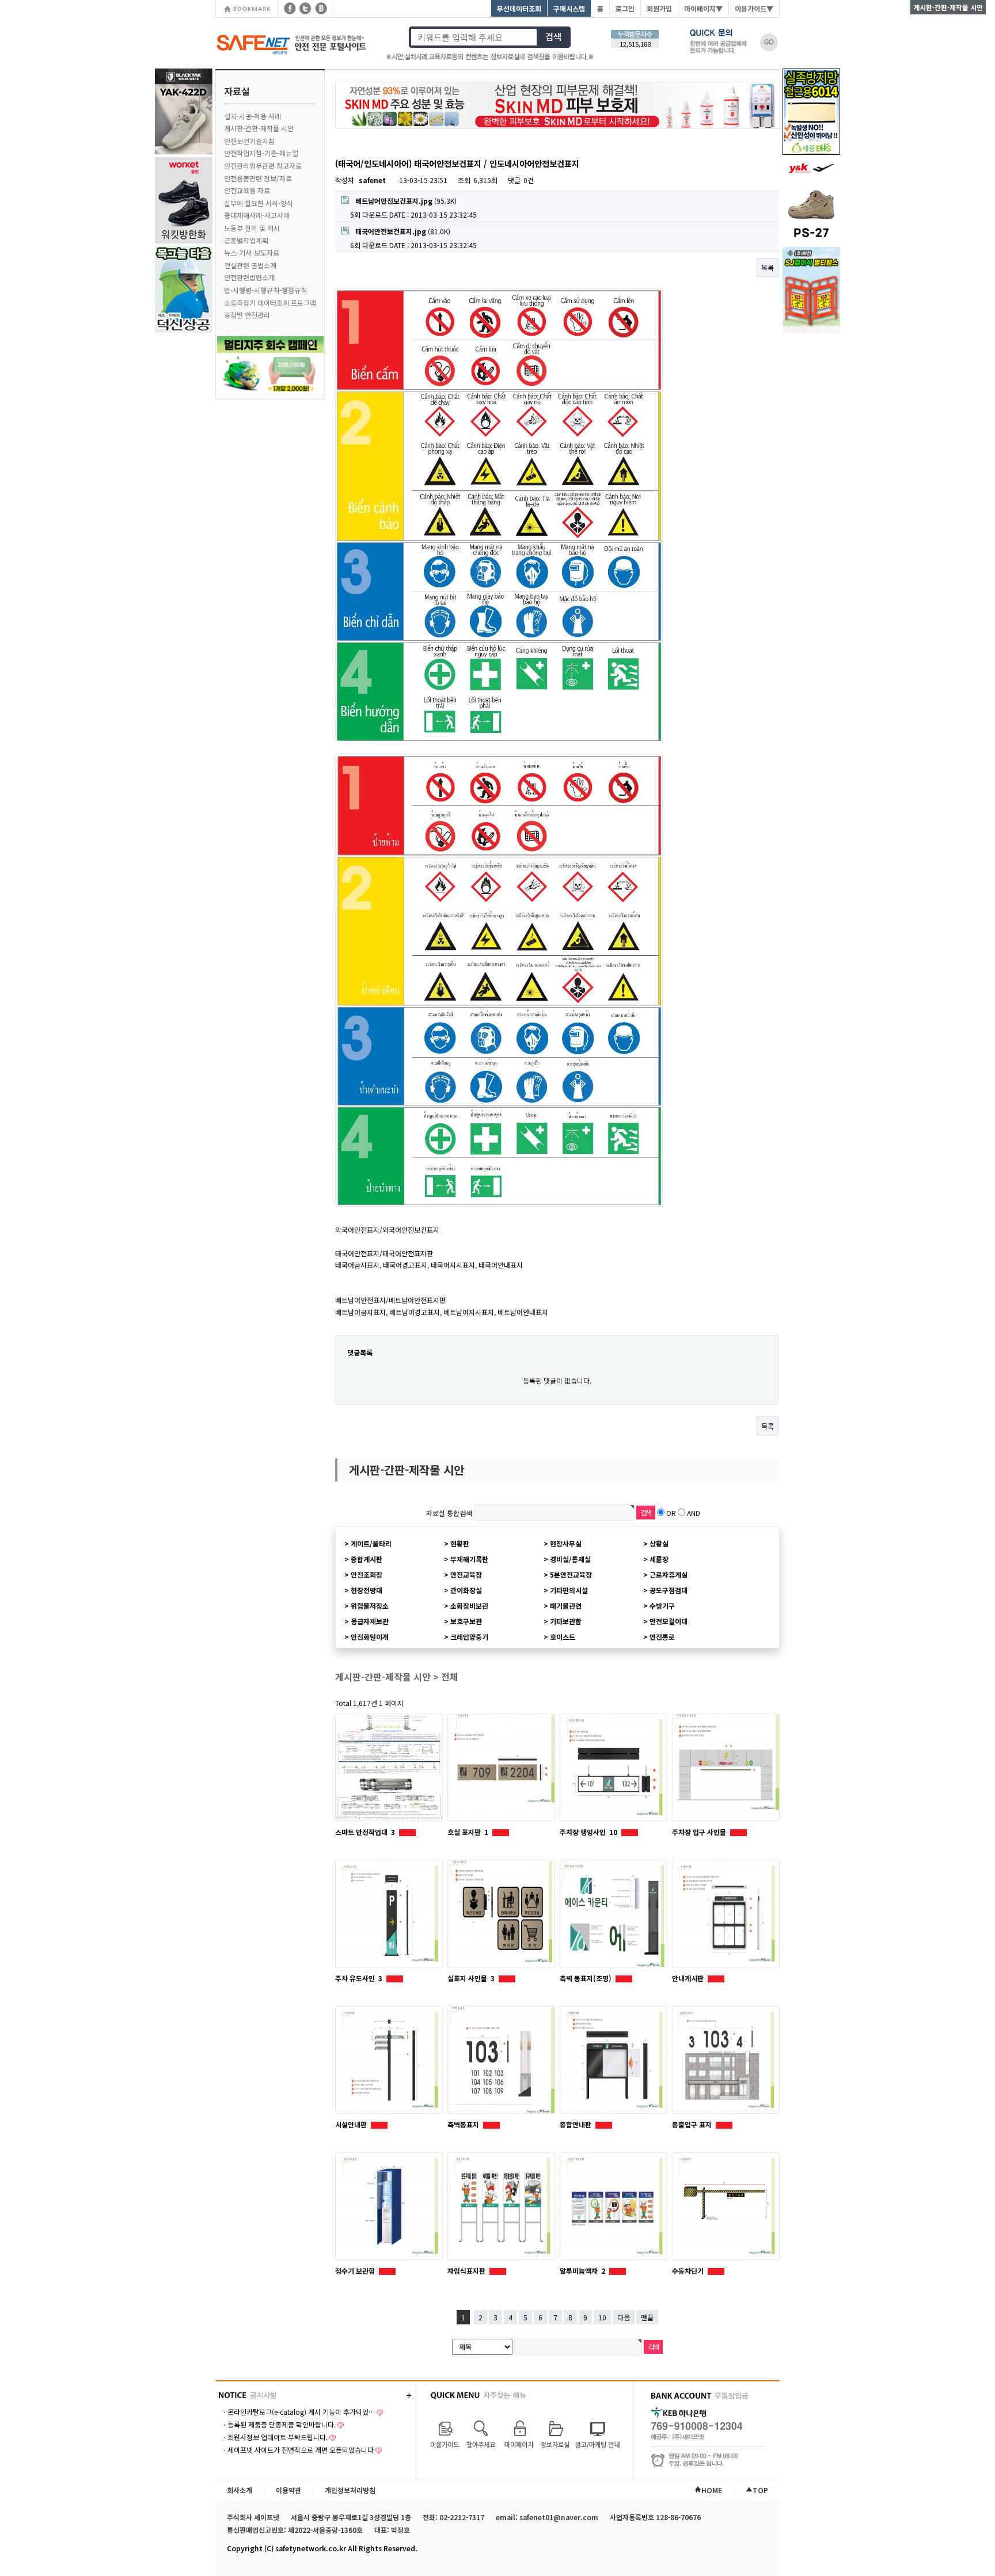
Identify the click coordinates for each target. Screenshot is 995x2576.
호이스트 (563, 1637)
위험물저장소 (370, 1606)
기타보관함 (566, 1621)
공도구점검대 (669, 1590)
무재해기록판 (469, 1559)
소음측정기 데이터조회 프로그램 (270, 303)
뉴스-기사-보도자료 (252, 252)
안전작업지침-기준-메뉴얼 (261, 153)
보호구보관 (466, 1621)
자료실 (237, 91)
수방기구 (662, 1606)
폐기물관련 (566, 1606)
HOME (712, 2490)
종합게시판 (367, 1559)
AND (694, 1512)
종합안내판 (576, 2124)
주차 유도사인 (359, 1978)
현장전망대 (367, 1590)
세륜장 (659, 1559)
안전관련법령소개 (249, 277)
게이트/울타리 (371, 1543)
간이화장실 (466, 1590)
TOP (760, 2490)
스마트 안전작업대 (365, 1832)
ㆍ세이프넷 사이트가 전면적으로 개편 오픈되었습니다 (297, 2450)
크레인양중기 (469, 1637)
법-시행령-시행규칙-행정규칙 (265, 290)
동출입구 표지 (693, 2124)
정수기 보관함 (356, 2271)
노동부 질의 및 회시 (252, 228)
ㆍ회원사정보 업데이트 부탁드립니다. (274, 2437)
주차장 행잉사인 (588, 1832)
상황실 (659, 1543)
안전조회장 (367, 1574)
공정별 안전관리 (247, 315)
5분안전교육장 (571, 1574)
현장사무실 (566, 1543)
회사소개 (240, 2490)
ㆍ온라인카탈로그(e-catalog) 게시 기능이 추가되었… (298, 2412)
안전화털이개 (370, 1637)
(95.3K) (406, 201)
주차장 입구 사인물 (700, 1832)
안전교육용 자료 (247, 190)
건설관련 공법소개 (250, 265)
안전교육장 (466, 1574)
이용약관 (288, 2490)
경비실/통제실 (570, 1559)
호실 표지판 (468, 1832)
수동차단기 (689, 2271)
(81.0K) (403, 231)
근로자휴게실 (669, 1574)
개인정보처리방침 (350, 2490)
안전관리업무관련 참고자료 (263, 166)
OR (671, 1512)
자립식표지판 (467, 2271)
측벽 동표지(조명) (586, 1978)
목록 (768, 267)
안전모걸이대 (669, 1621)
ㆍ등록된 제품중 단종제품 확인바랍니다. (278, 2424)
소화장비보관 (469, 1606)
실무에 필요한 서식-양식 (259, 203)
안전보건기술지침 (249, 141)
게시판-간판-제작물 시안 (259, 128)
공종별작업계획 (246, 240)
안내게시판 (689, 1978)
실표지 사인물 (471, 1978)
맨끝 (647, 2317)
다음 (624, 2317)
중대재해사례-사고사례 (257, 215)
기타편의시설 (569, 1590)
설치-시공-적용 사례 (252, 116)
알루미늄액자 (582, 2271)
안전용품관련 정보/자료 (258, 178)
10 (602, 2317)
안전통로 (662, 1637)
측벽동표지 (464, 2124)
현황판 (460, 1543)
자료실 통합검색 (449, 1512)
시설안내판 (352, 2124)
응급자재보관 (370, 1621)
